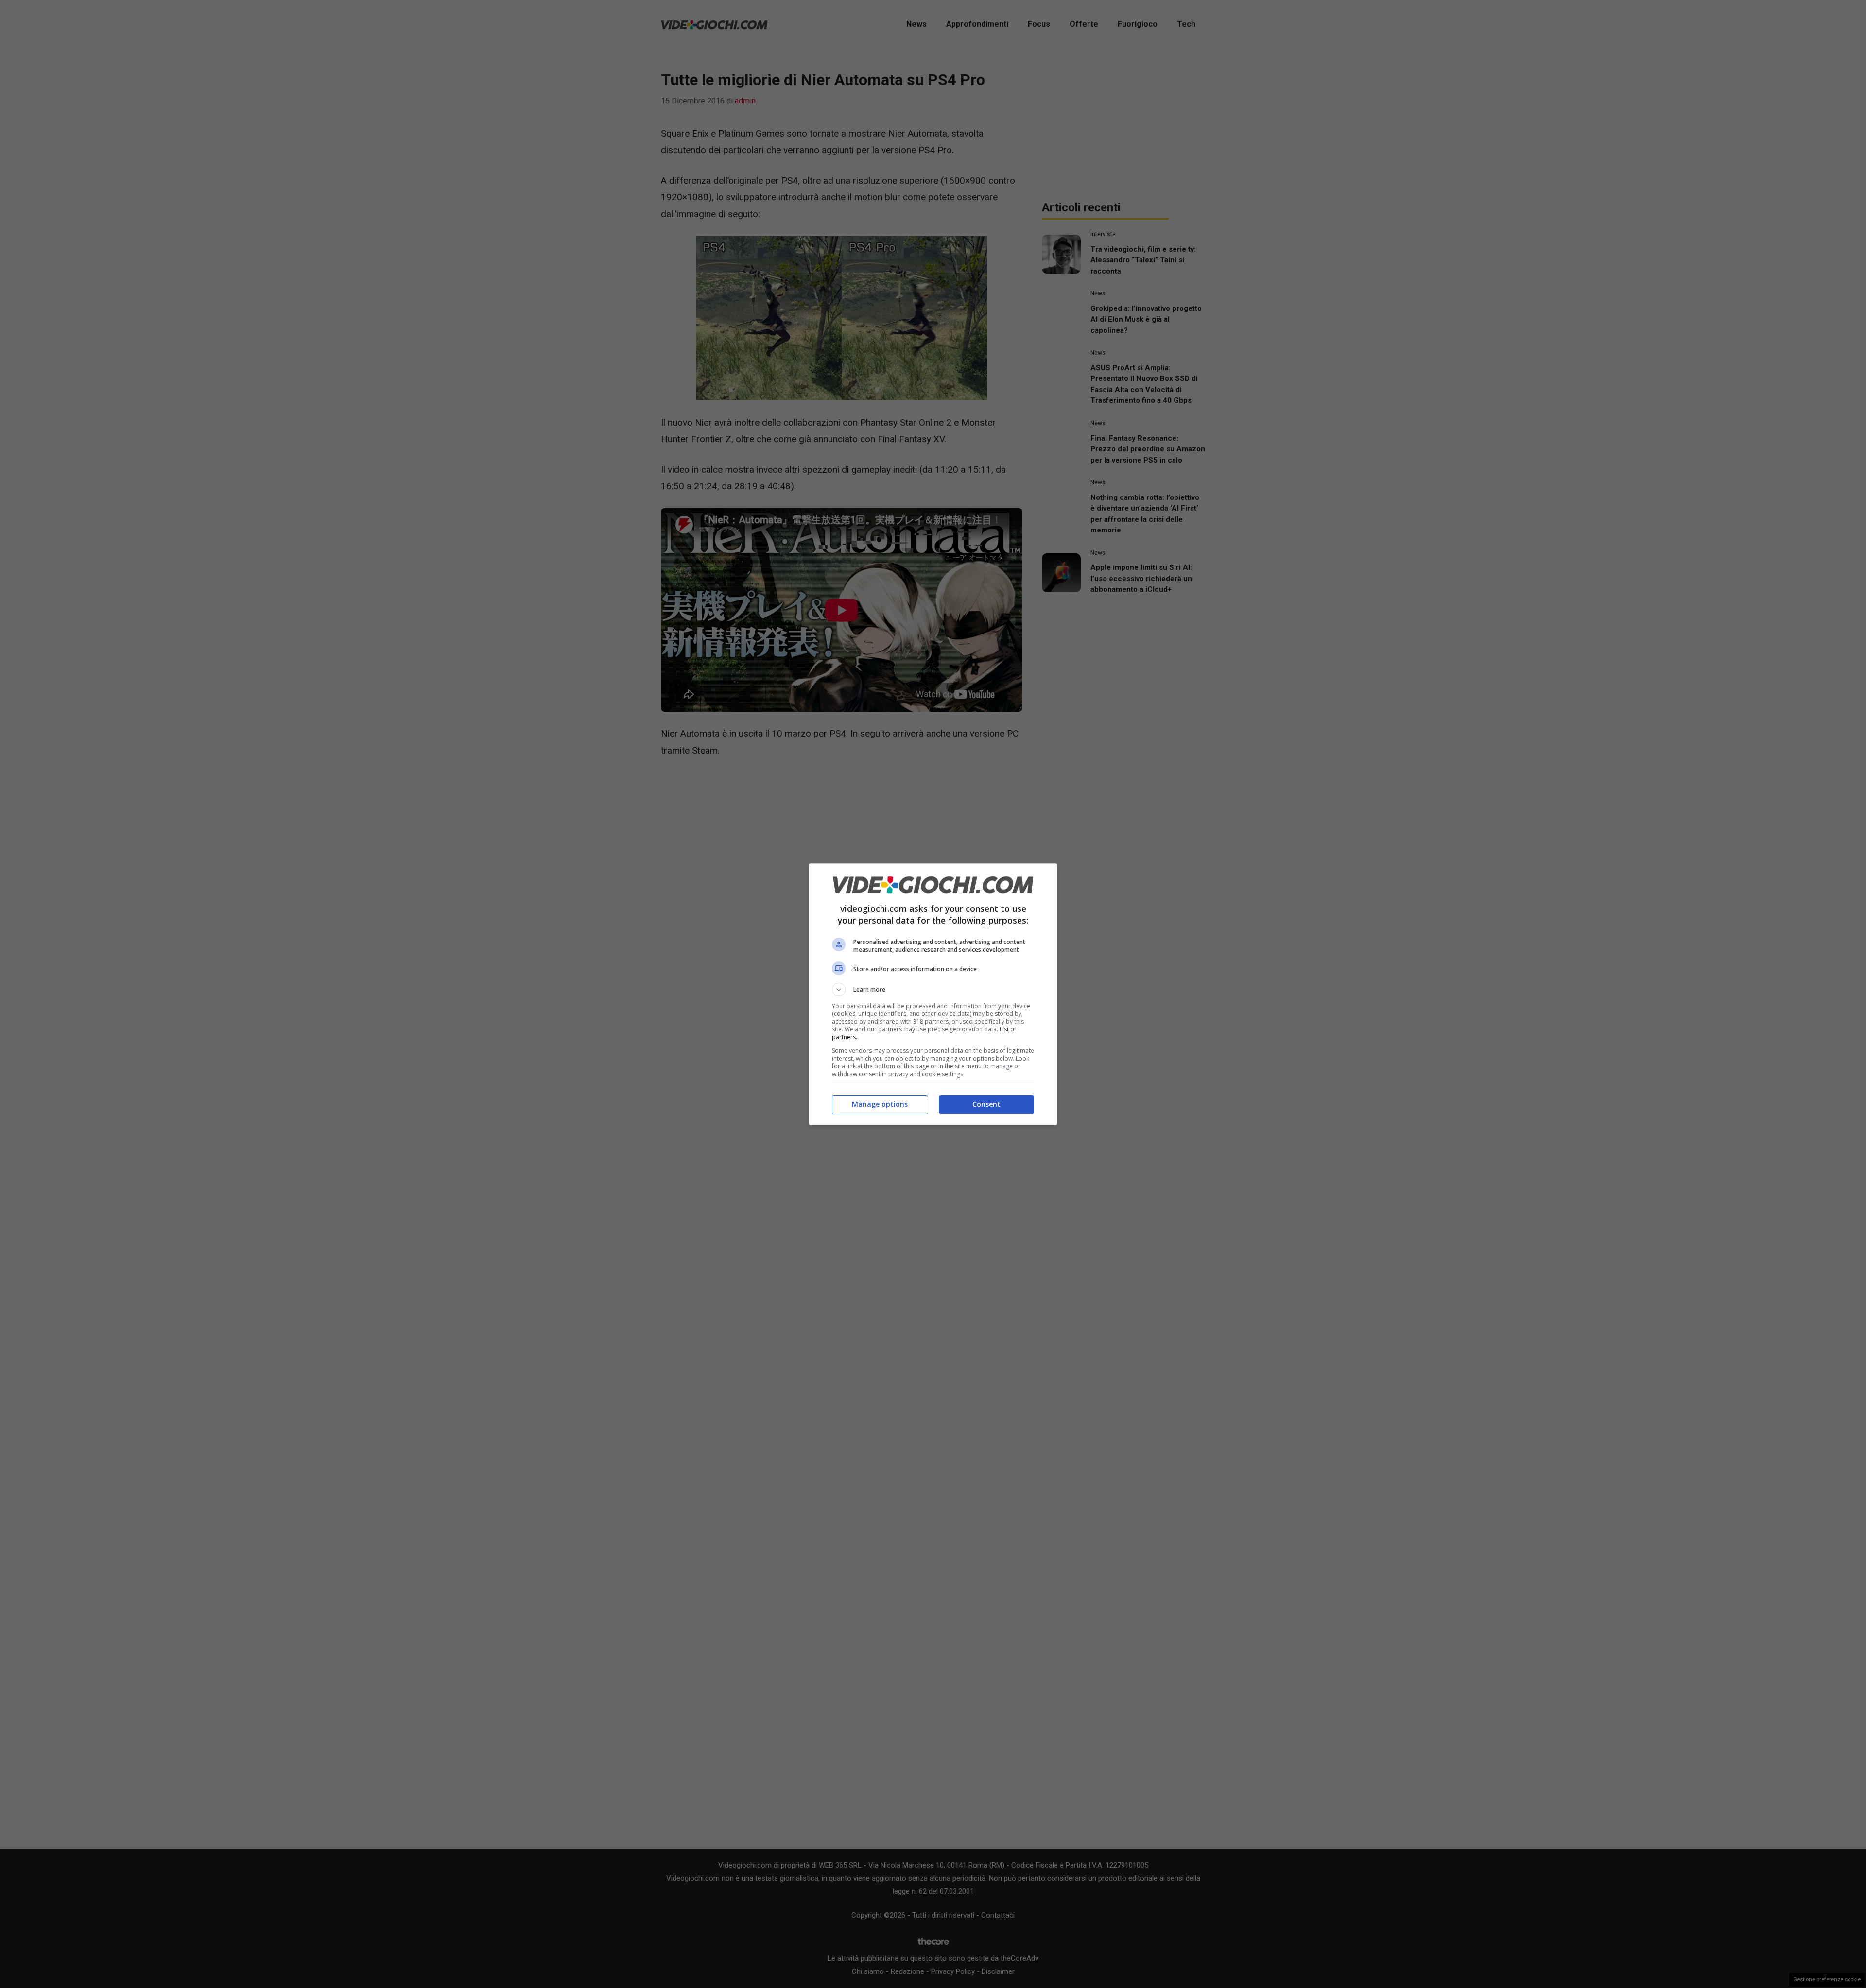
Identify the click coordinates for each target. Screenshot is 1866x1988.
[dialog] (933, 994)
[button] (933, 990)
